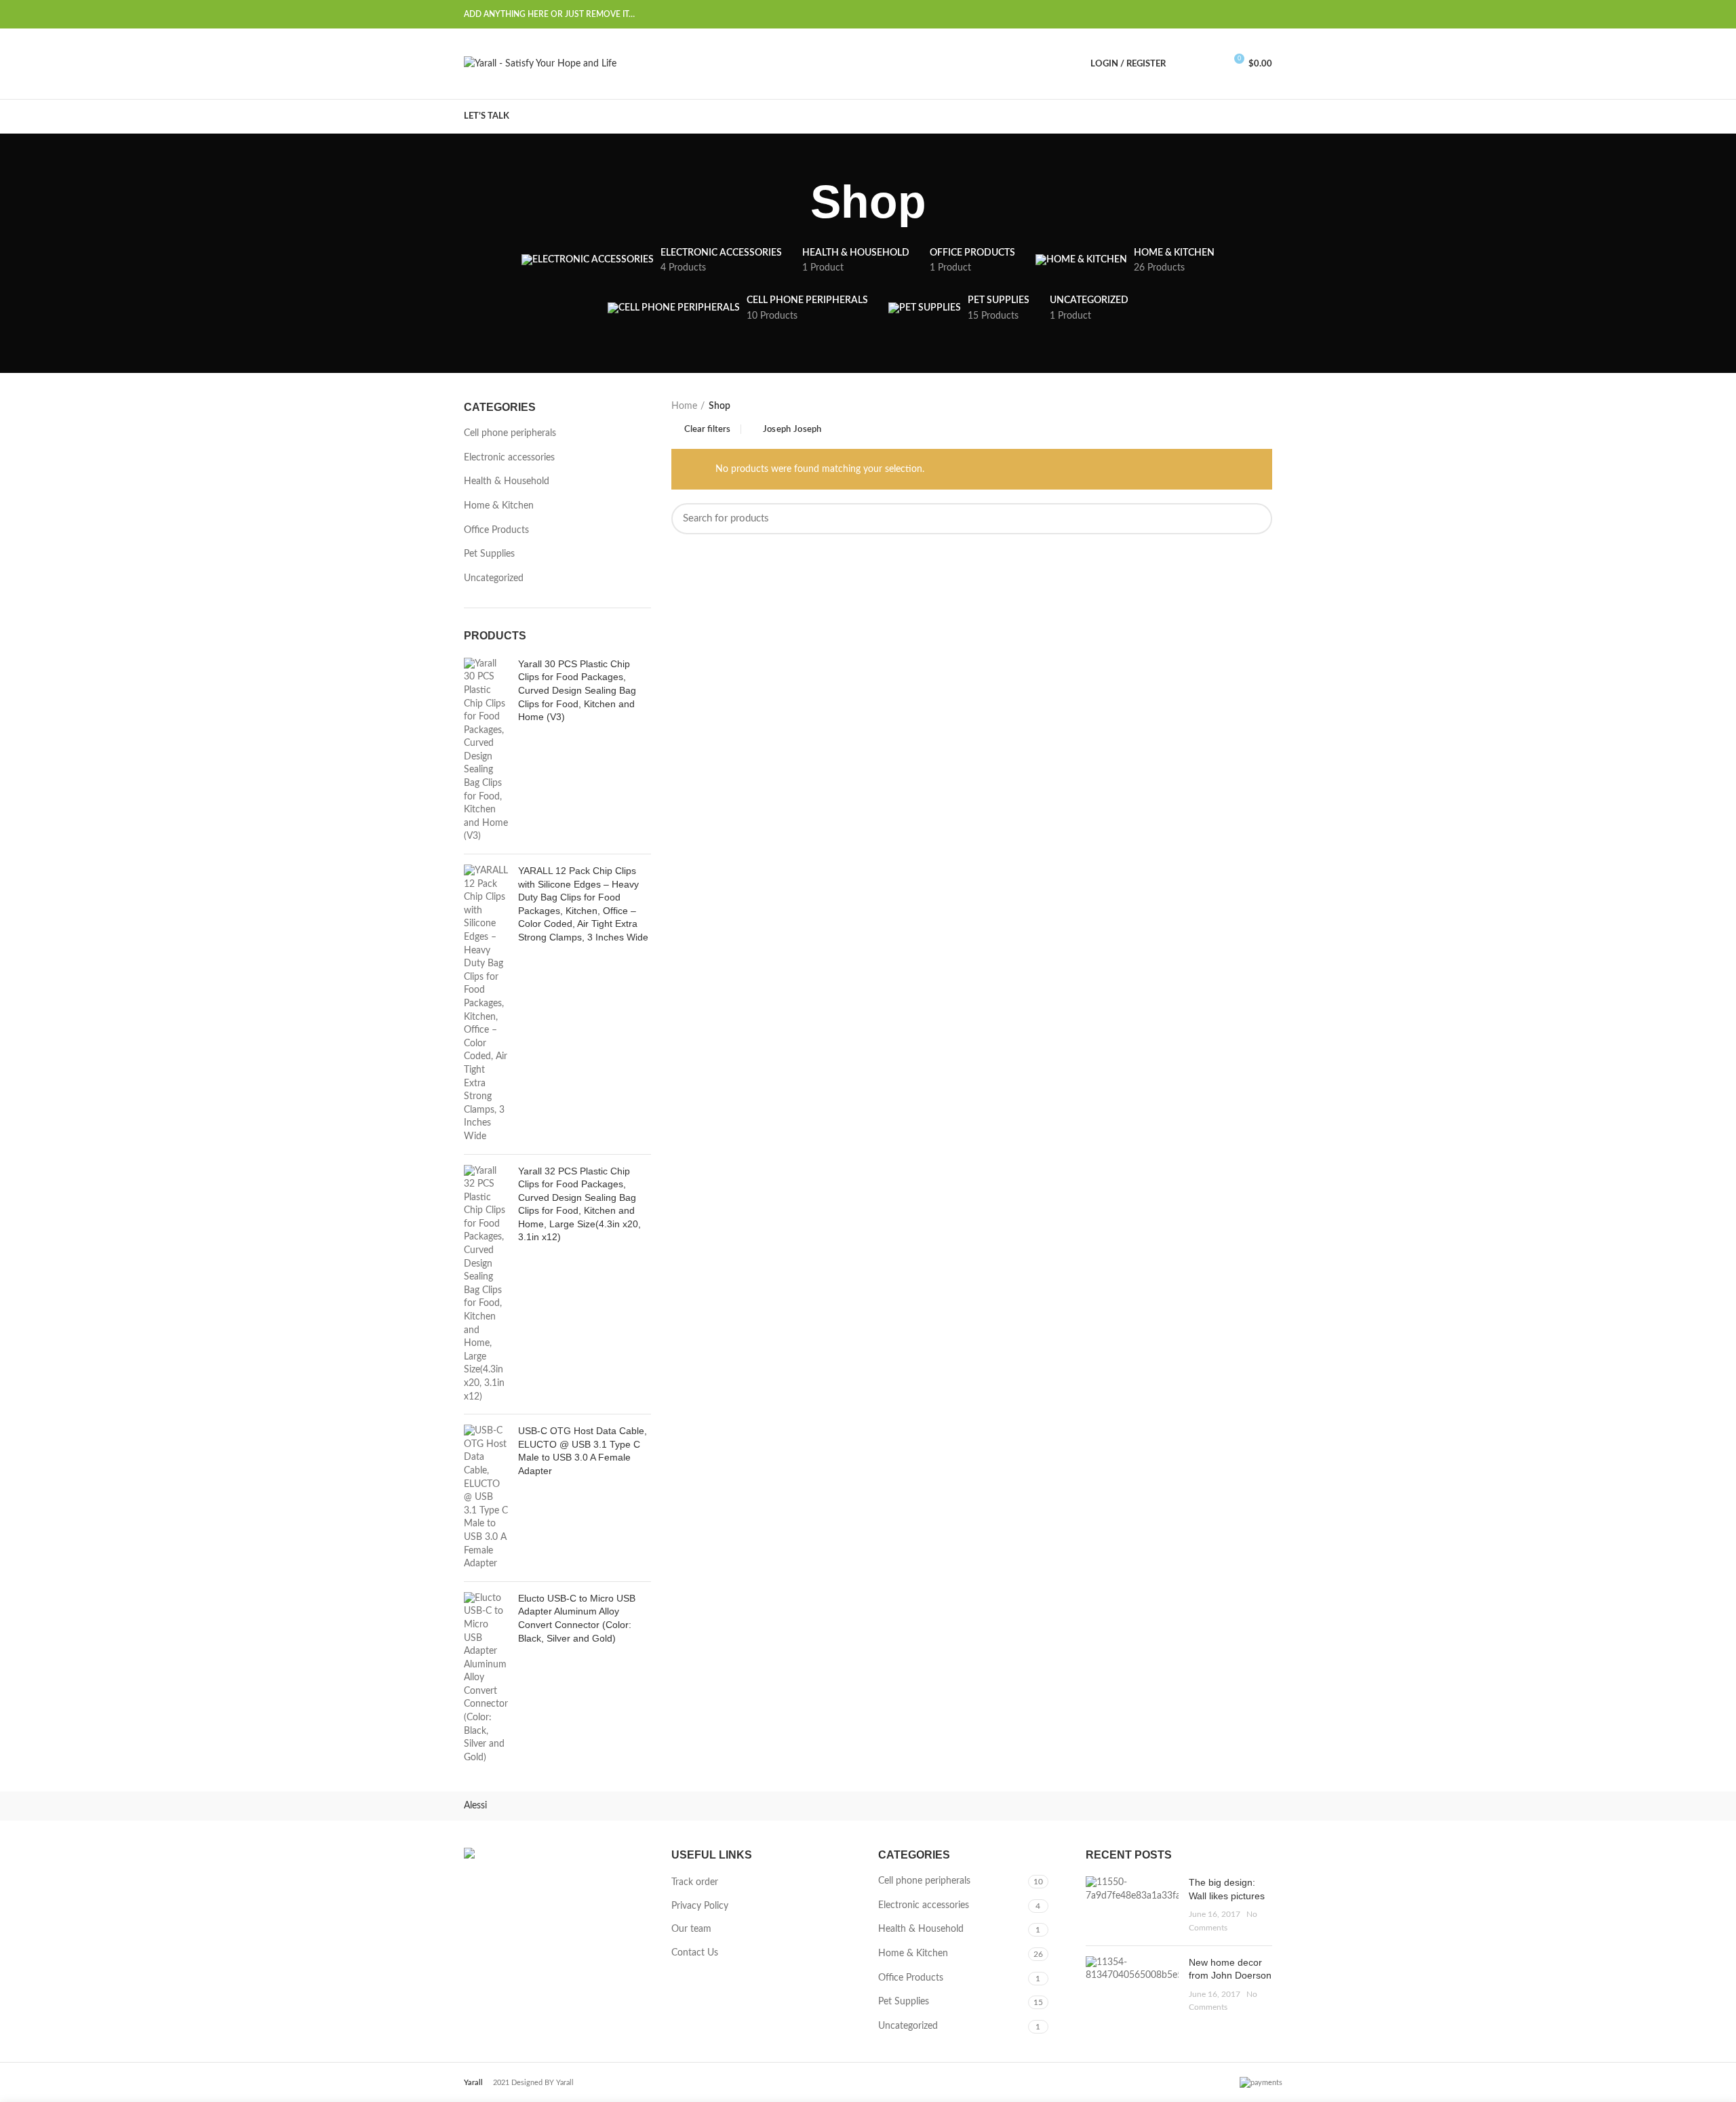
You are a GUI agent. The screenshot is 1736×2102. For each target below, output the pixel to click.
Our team (691, 1929)
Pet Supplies (489, 554)
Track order (695, 1882)
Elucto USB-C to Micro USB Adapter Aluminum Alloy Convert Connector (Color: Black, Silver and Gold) (577, 1618)
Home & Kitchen (499, 506)
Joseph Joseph (792, 430)
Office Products (496, 530)
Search (1254, 519)
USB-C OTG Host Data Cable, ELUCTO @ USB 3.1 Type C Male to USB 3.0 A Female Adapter (583, 1451)
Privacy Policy (700, 1906)
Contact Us (695, 1953)
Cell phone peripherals (510, 433)
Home (684, 406)
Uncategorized (494, 578)
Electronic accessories (509, 458)
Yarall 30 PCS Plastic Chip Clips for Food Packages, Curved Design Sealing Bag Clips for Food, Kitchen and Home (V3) (577, 690)
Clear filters (707, 430)
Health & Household (507, 481)
